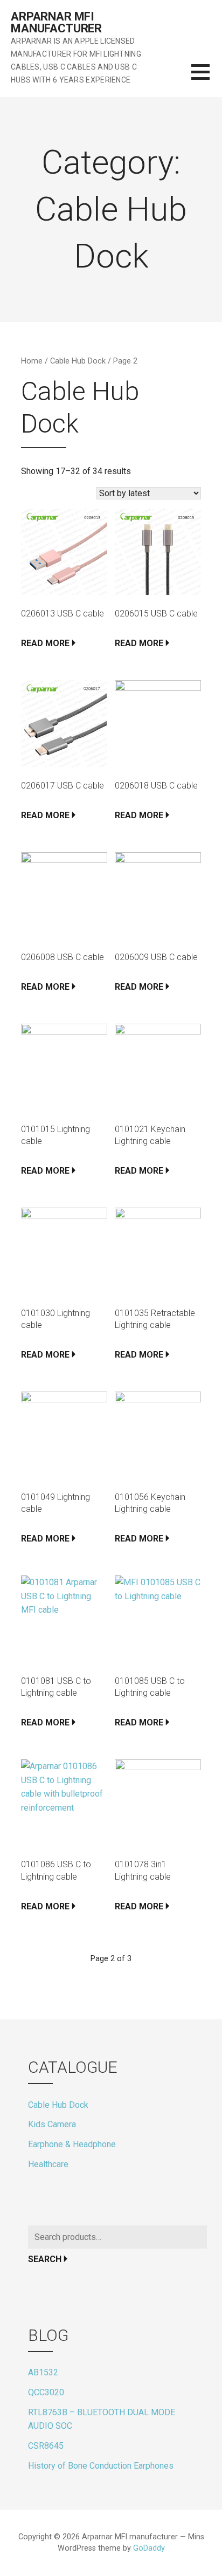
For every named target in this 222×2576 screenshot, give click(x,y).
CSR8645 (46, 2446)
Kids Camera (52, 2124)
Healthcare (48, 2164)
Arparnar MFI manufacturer (56, 22)
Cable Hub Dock (78, 361)
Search (45, 2259)
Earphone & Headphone (72, 2144)
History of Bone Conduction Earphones (101, 2466)
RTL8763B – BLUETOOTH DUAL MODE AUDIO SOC (102, 2419)
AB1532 (43, 2372)
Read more (45, 643)
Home (32, 361)
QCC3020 (46, 2392)
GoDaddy (149, 2548)
